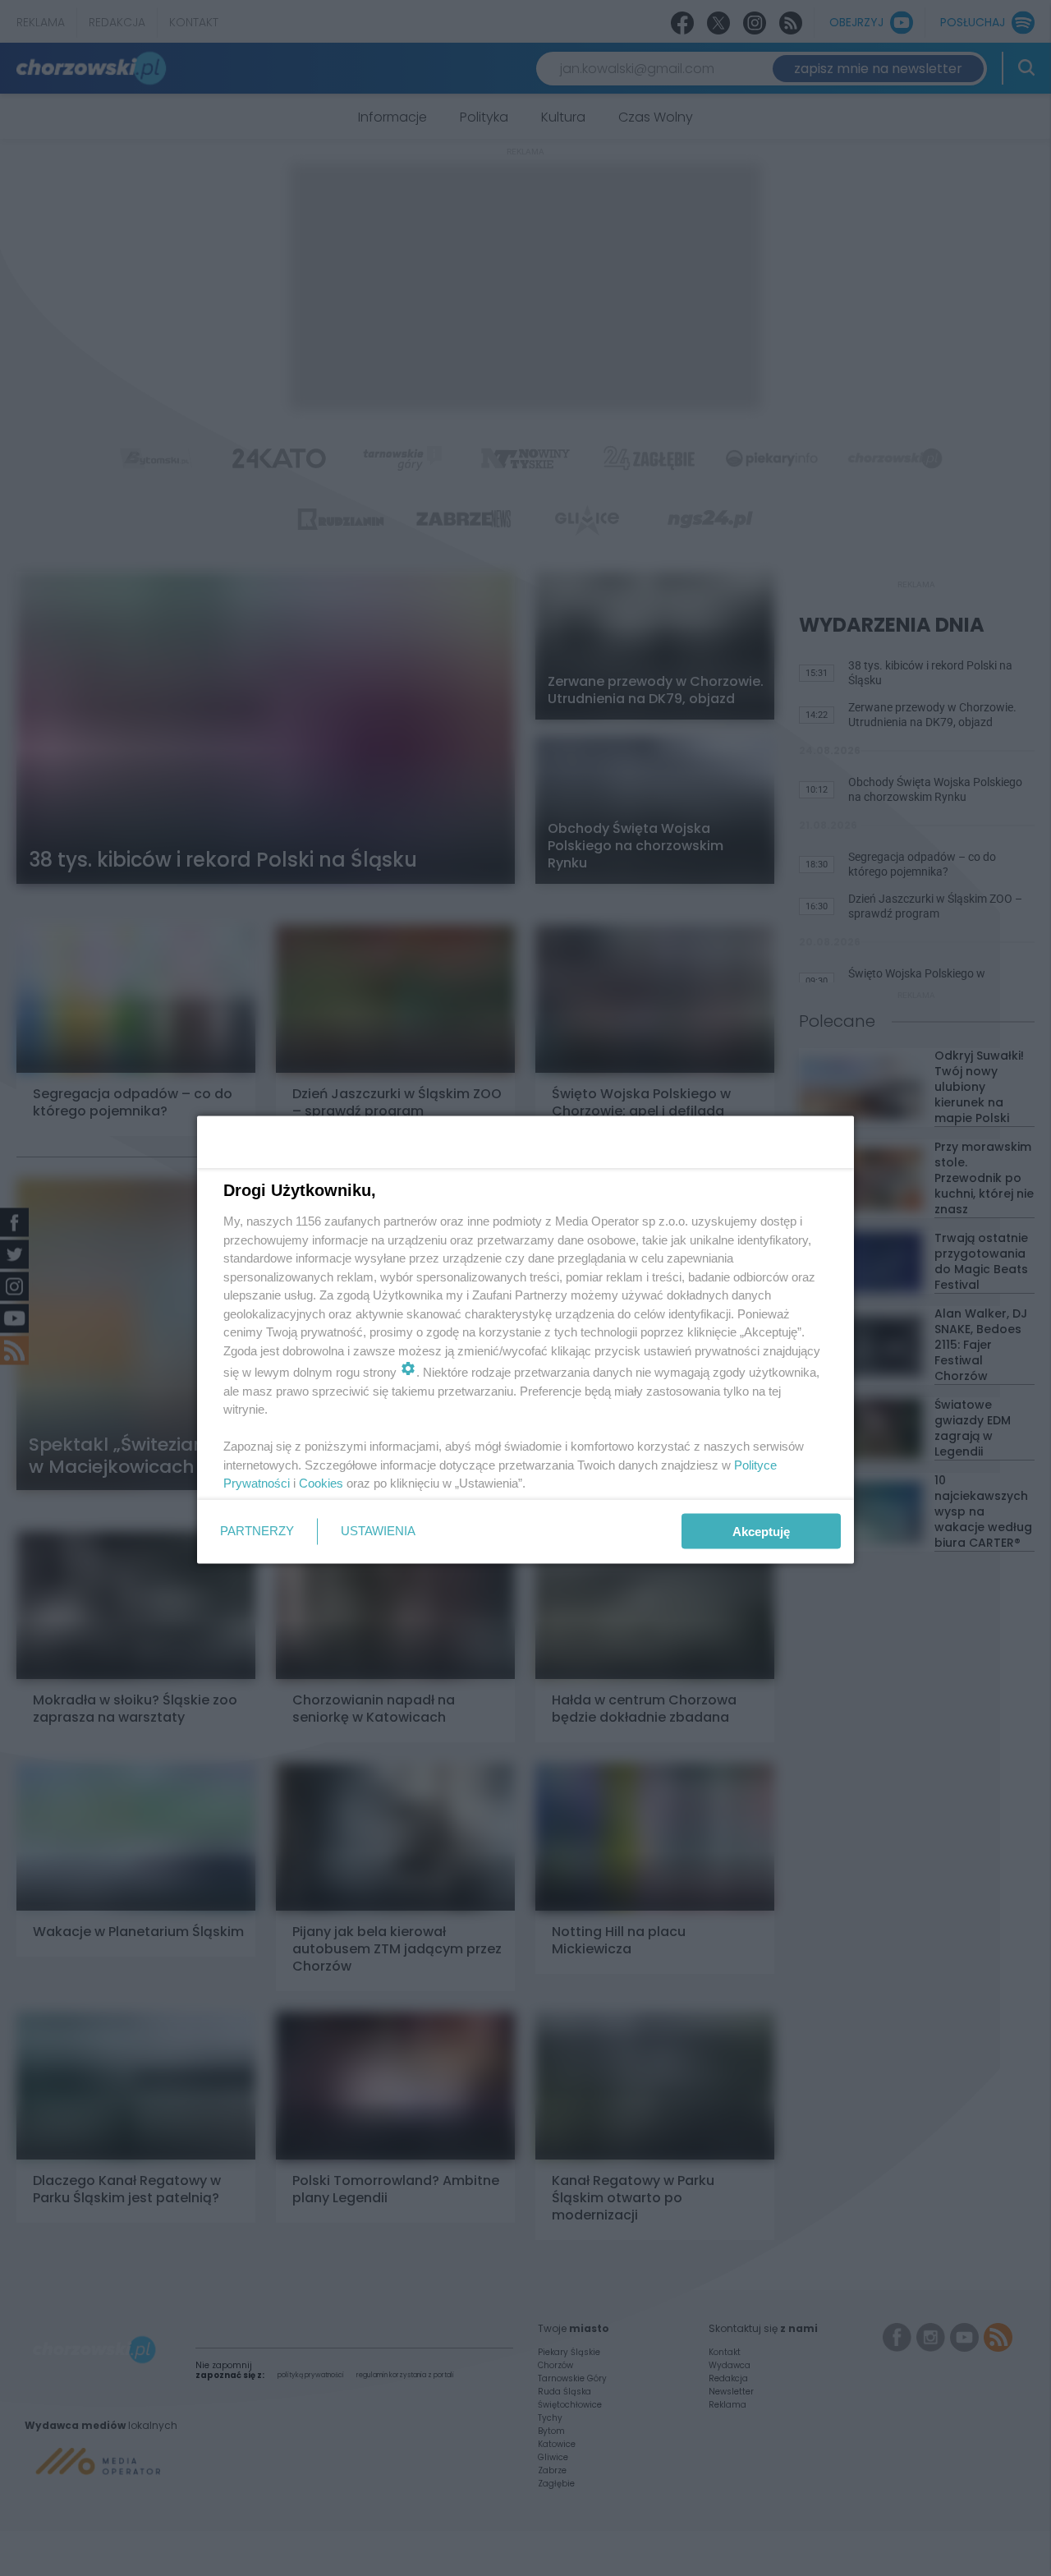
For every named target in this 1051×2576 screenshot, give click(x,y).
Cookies (321, 1483)
